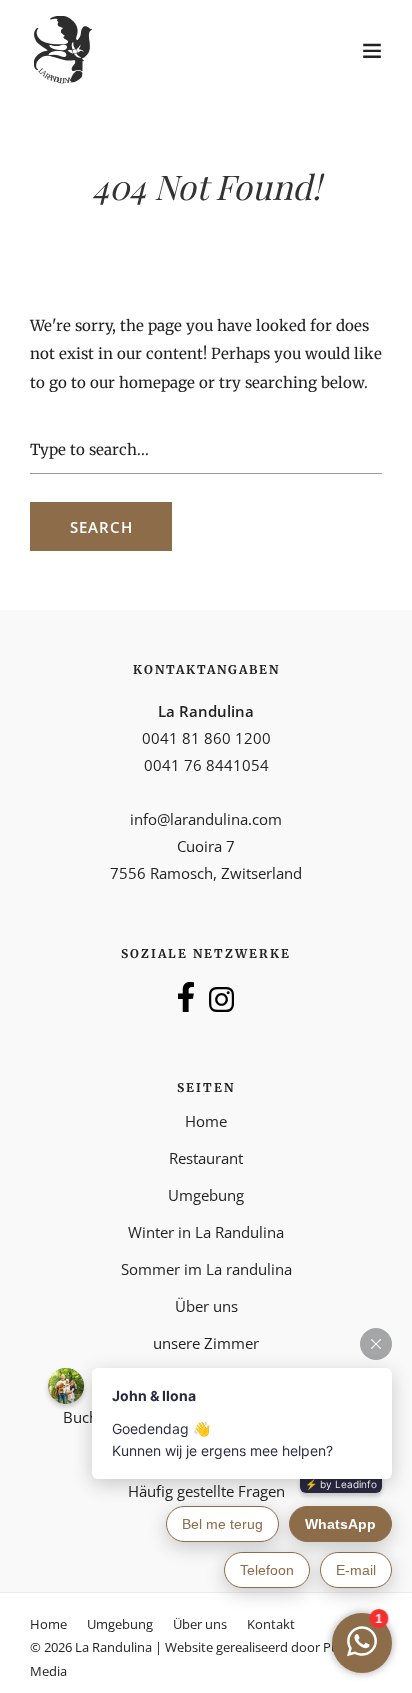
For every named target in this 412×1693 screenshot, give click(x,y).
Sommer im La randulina (206, 1269)
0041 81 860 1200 (206, 738)
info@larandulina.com (206, 819)
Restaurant (206, 1158)
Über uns (200, 1624)
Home (206, 1121)
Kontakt (271, 1624)
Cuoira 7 (206, 846)
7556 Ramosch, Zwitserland (206, 873)
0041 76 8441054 (206, 765)
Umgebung (206, 1195)
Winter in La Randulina (206, 1232)
